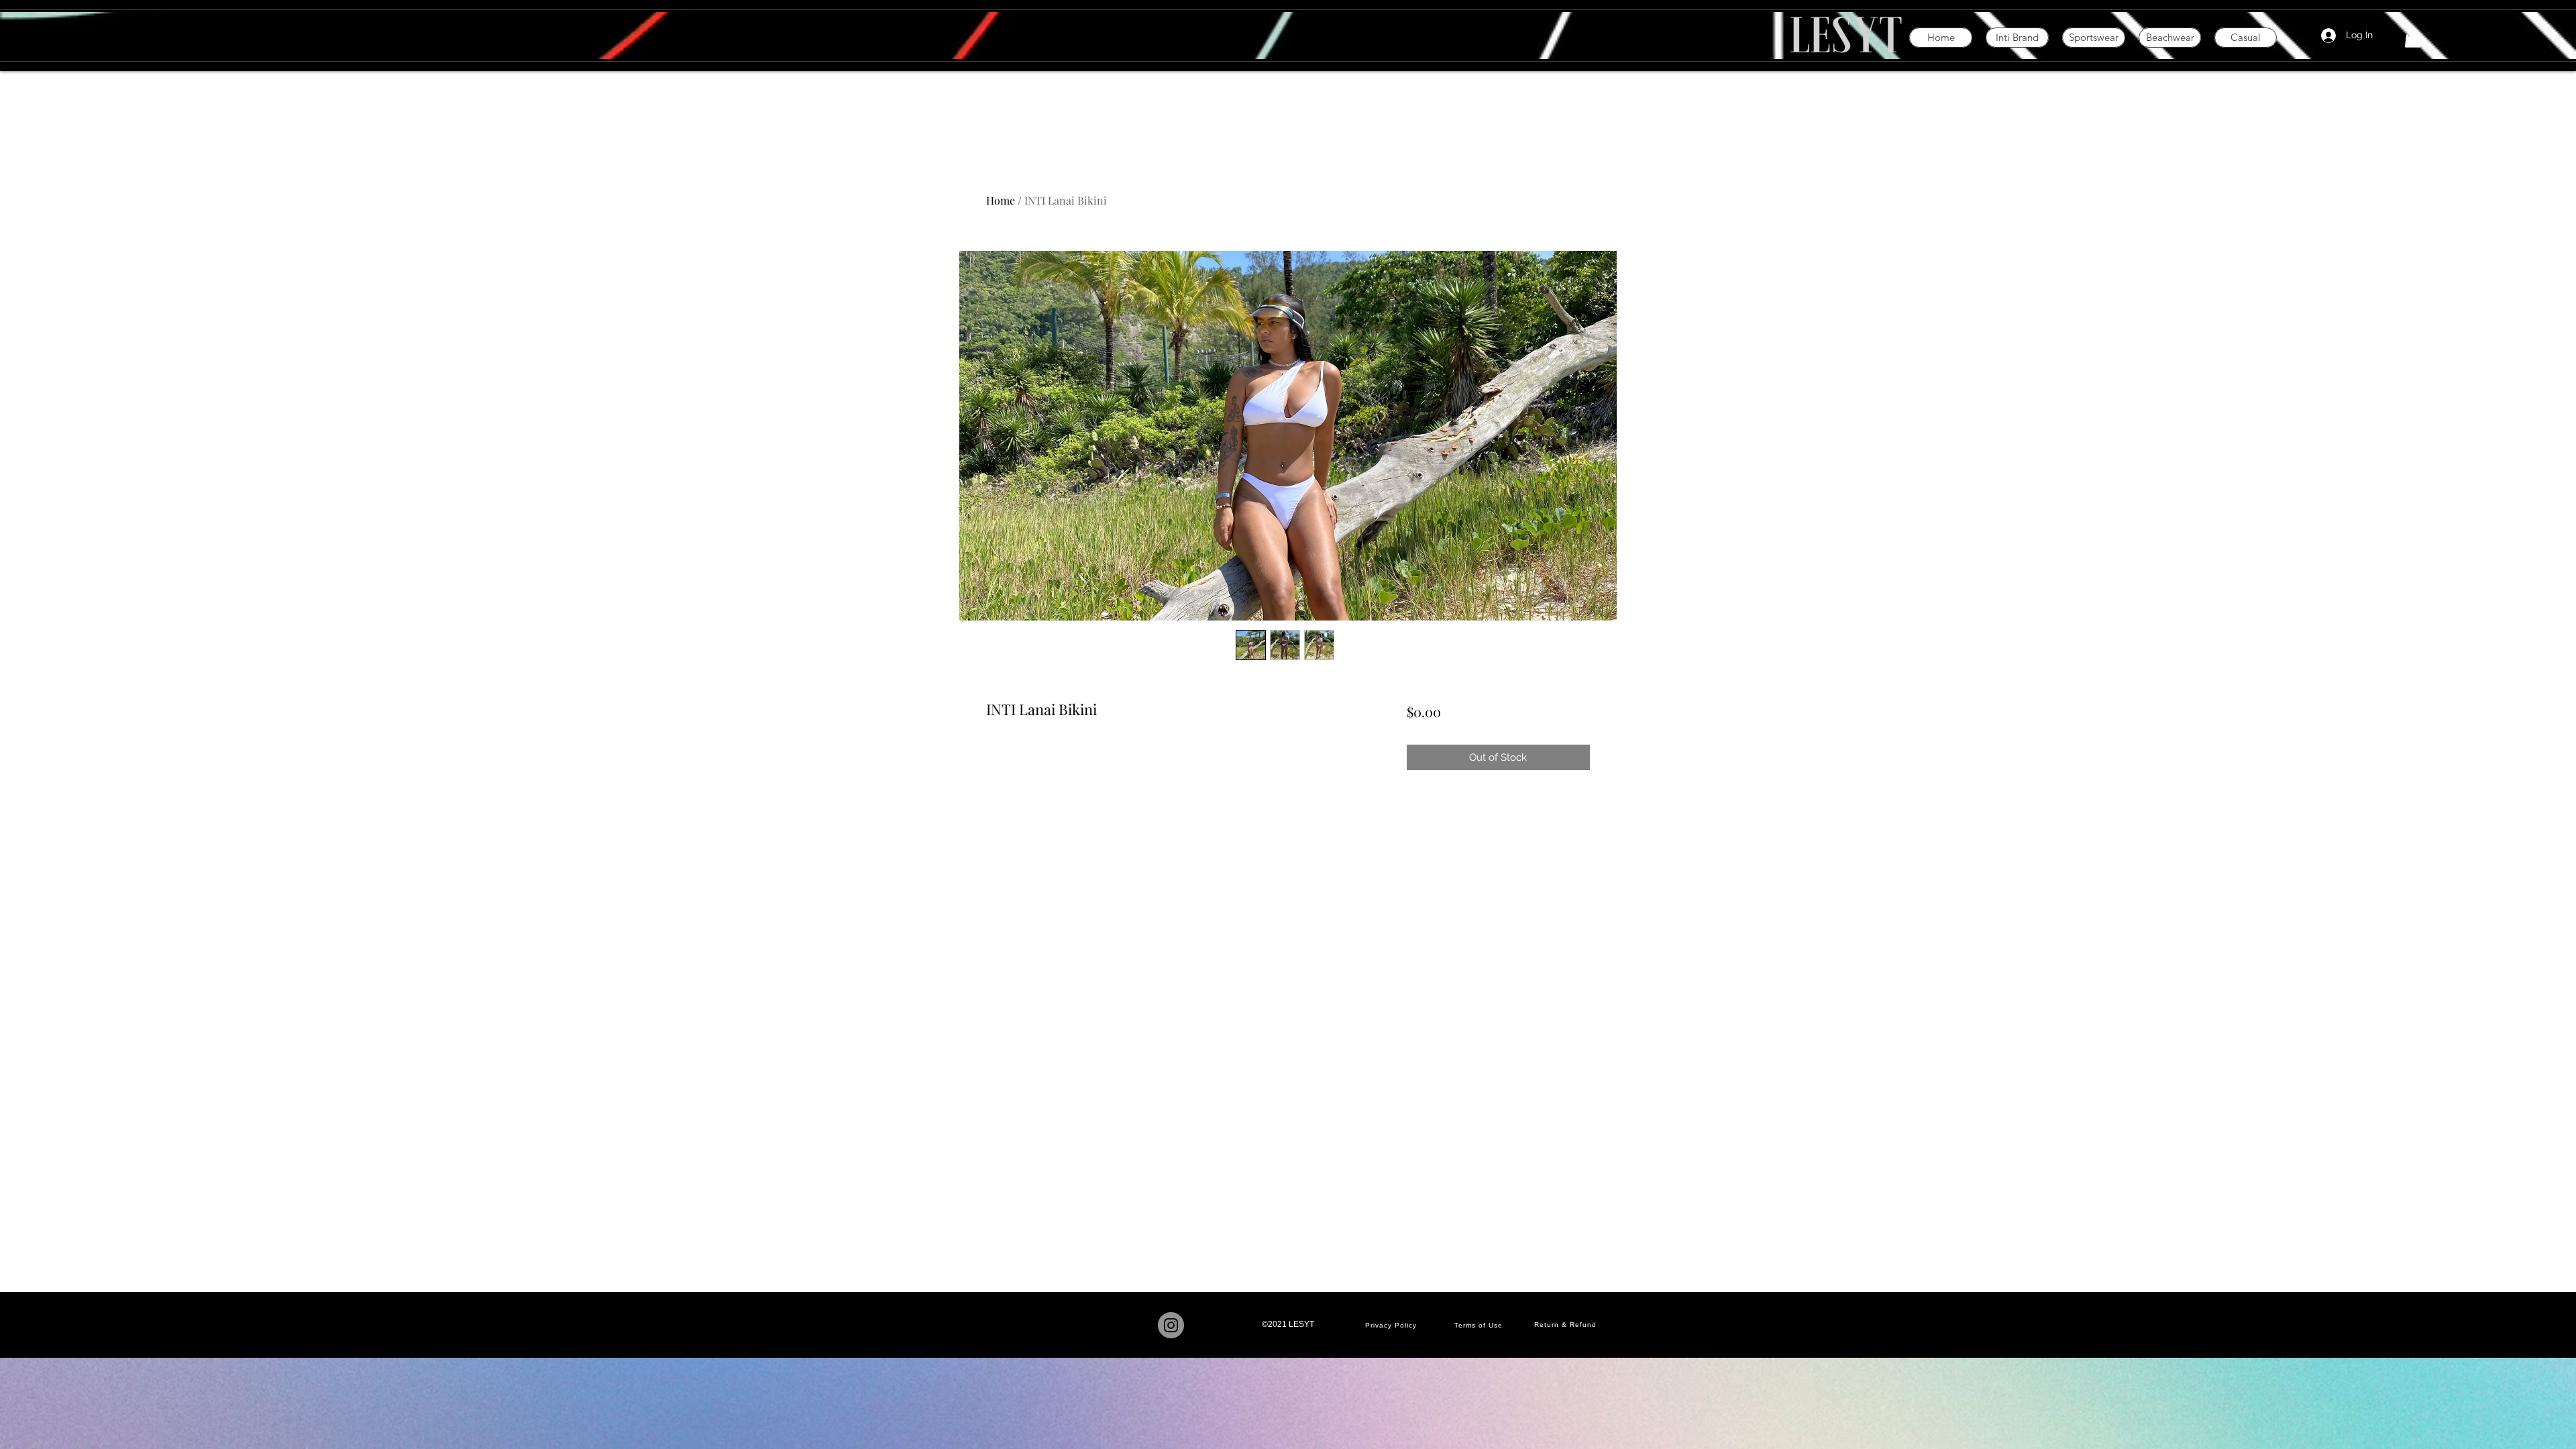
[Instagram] (1171, 1325)
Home (1001, 200)
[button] (2413, 38)
